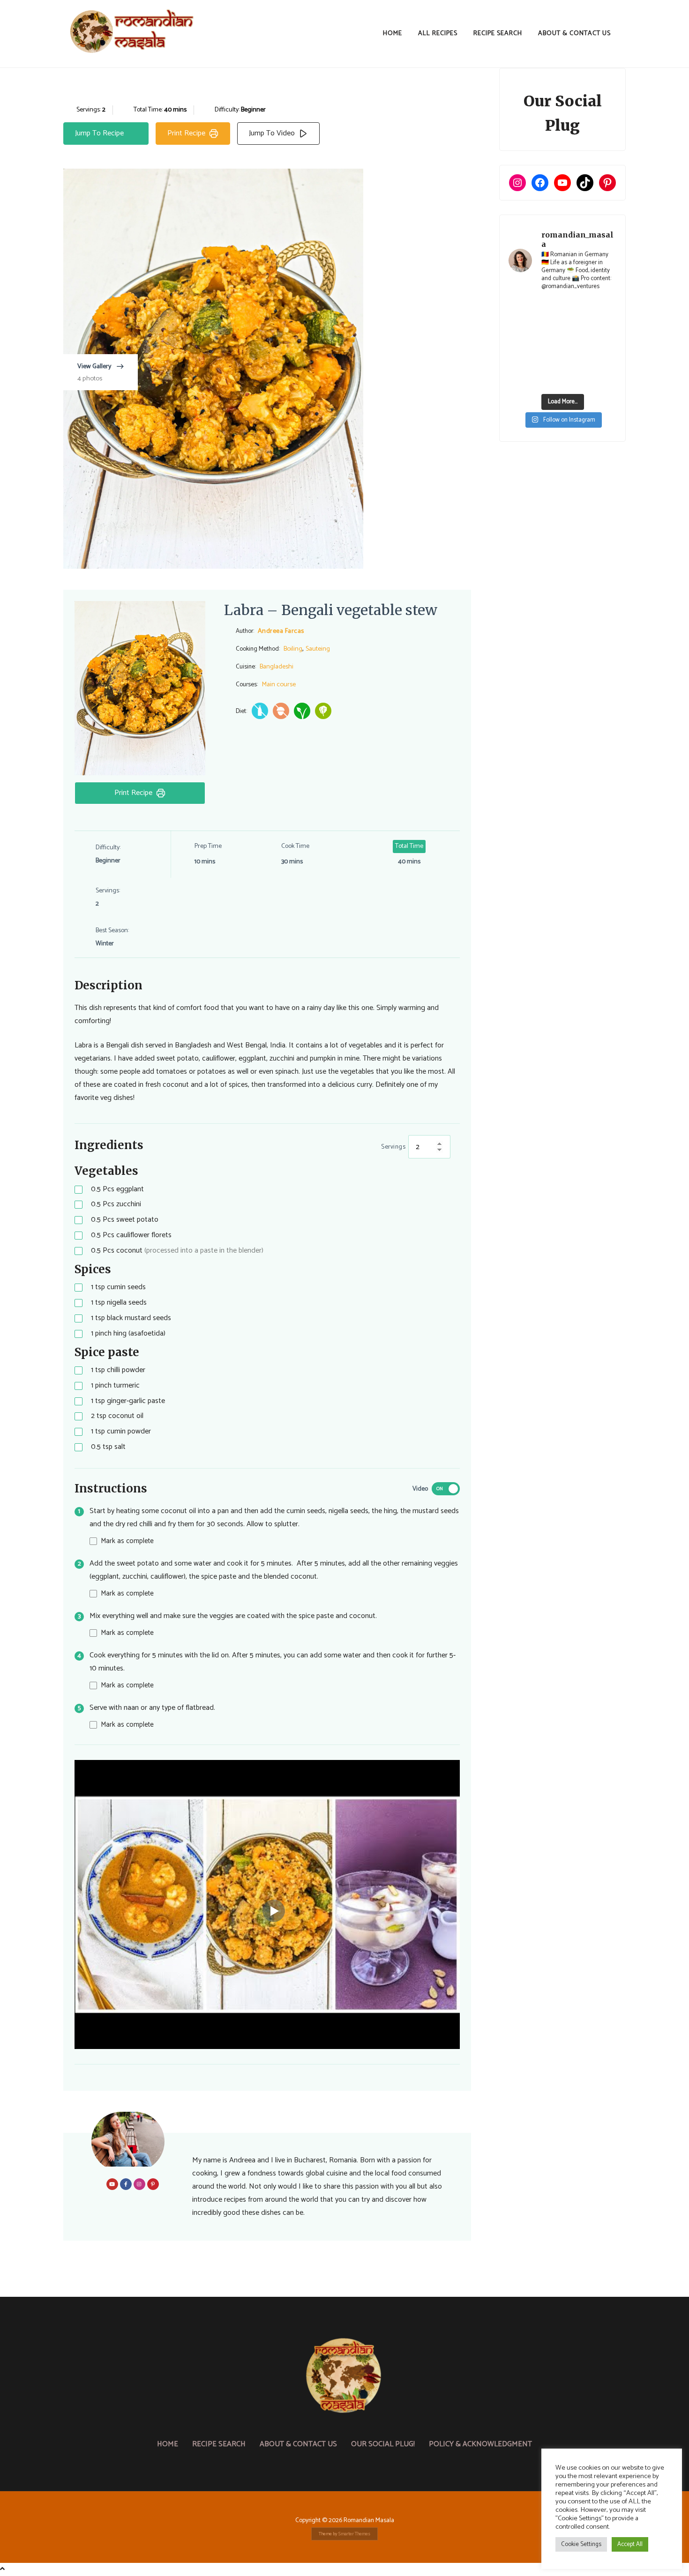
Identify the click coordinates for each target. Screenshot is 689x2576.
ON (440, 1489)
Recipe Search (498, 33)
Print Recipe (186, 133)
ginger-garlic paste (128, 1401)
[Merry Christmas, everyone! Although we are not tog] (577, 309)
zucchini (116, 1205)
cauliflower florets (131, 1236)
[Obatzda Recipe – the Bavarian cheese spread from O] (577, 379)
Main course (279, 684)
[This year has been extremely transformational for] (548, 309)
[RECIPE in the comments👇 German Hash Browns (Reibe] (548, 326)
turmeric (115, 1386)
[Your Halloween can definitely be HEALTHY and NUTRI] (577, 344)
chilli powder (118, 1370)
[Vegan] (302, 711)
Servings (393, 1147)
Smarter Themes (354, 2534)
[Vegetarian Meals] (323, 711)
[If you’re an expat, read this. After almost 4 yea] (577, 326)
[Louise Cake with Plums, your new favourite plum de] (577, 362)
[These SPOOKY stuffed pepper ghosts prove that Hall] (605, 344)
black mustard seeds (131, 1318)
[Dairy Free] (260, 711)
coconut (177, 1251)
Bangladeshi (277, 667)
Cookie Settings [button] (581, 2544)
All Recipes (438, 33)
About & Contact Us (574, 33)
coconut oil (117, 1416)
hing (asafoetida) (128, 1334)
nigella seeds (119, 1303)
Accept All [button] (630, 2544)
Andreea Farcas (281, 631)
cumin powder (121, 1432)
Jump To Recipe (99, 133)
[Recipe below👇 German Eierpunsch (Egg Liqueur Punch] (605, 309)
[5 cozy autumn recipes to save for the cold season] (520, 344)
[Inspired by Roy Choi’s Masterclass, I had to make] (548, 344)
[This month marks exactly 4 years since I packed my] (520, 309)
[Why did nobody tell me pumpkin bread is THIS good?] (520, 362)
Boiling (293, 649)
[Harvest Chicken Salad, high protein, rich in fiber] (605, 379)
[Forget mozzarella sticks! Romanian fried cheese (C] (605, 362)
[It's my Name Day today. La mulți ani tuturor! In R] (605, 326)
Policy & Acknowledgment (480, 2444)
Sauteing (318, 649)
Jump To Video (272, 133)
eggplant (117, 1190)
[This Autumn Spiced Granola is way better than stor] (520, 379)
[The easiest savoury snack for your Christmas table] (520, 326)
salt (108, 1447)
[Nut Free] (281, 711)
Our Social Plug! (383, 2444)
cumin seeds (118, 1288)
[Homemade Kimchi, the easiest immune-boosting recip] (548, 362)
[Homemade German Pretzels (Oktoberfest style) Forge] (548, 379)
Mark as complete (127, 1541)
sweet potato (125, 1220)
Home (393, 33)
